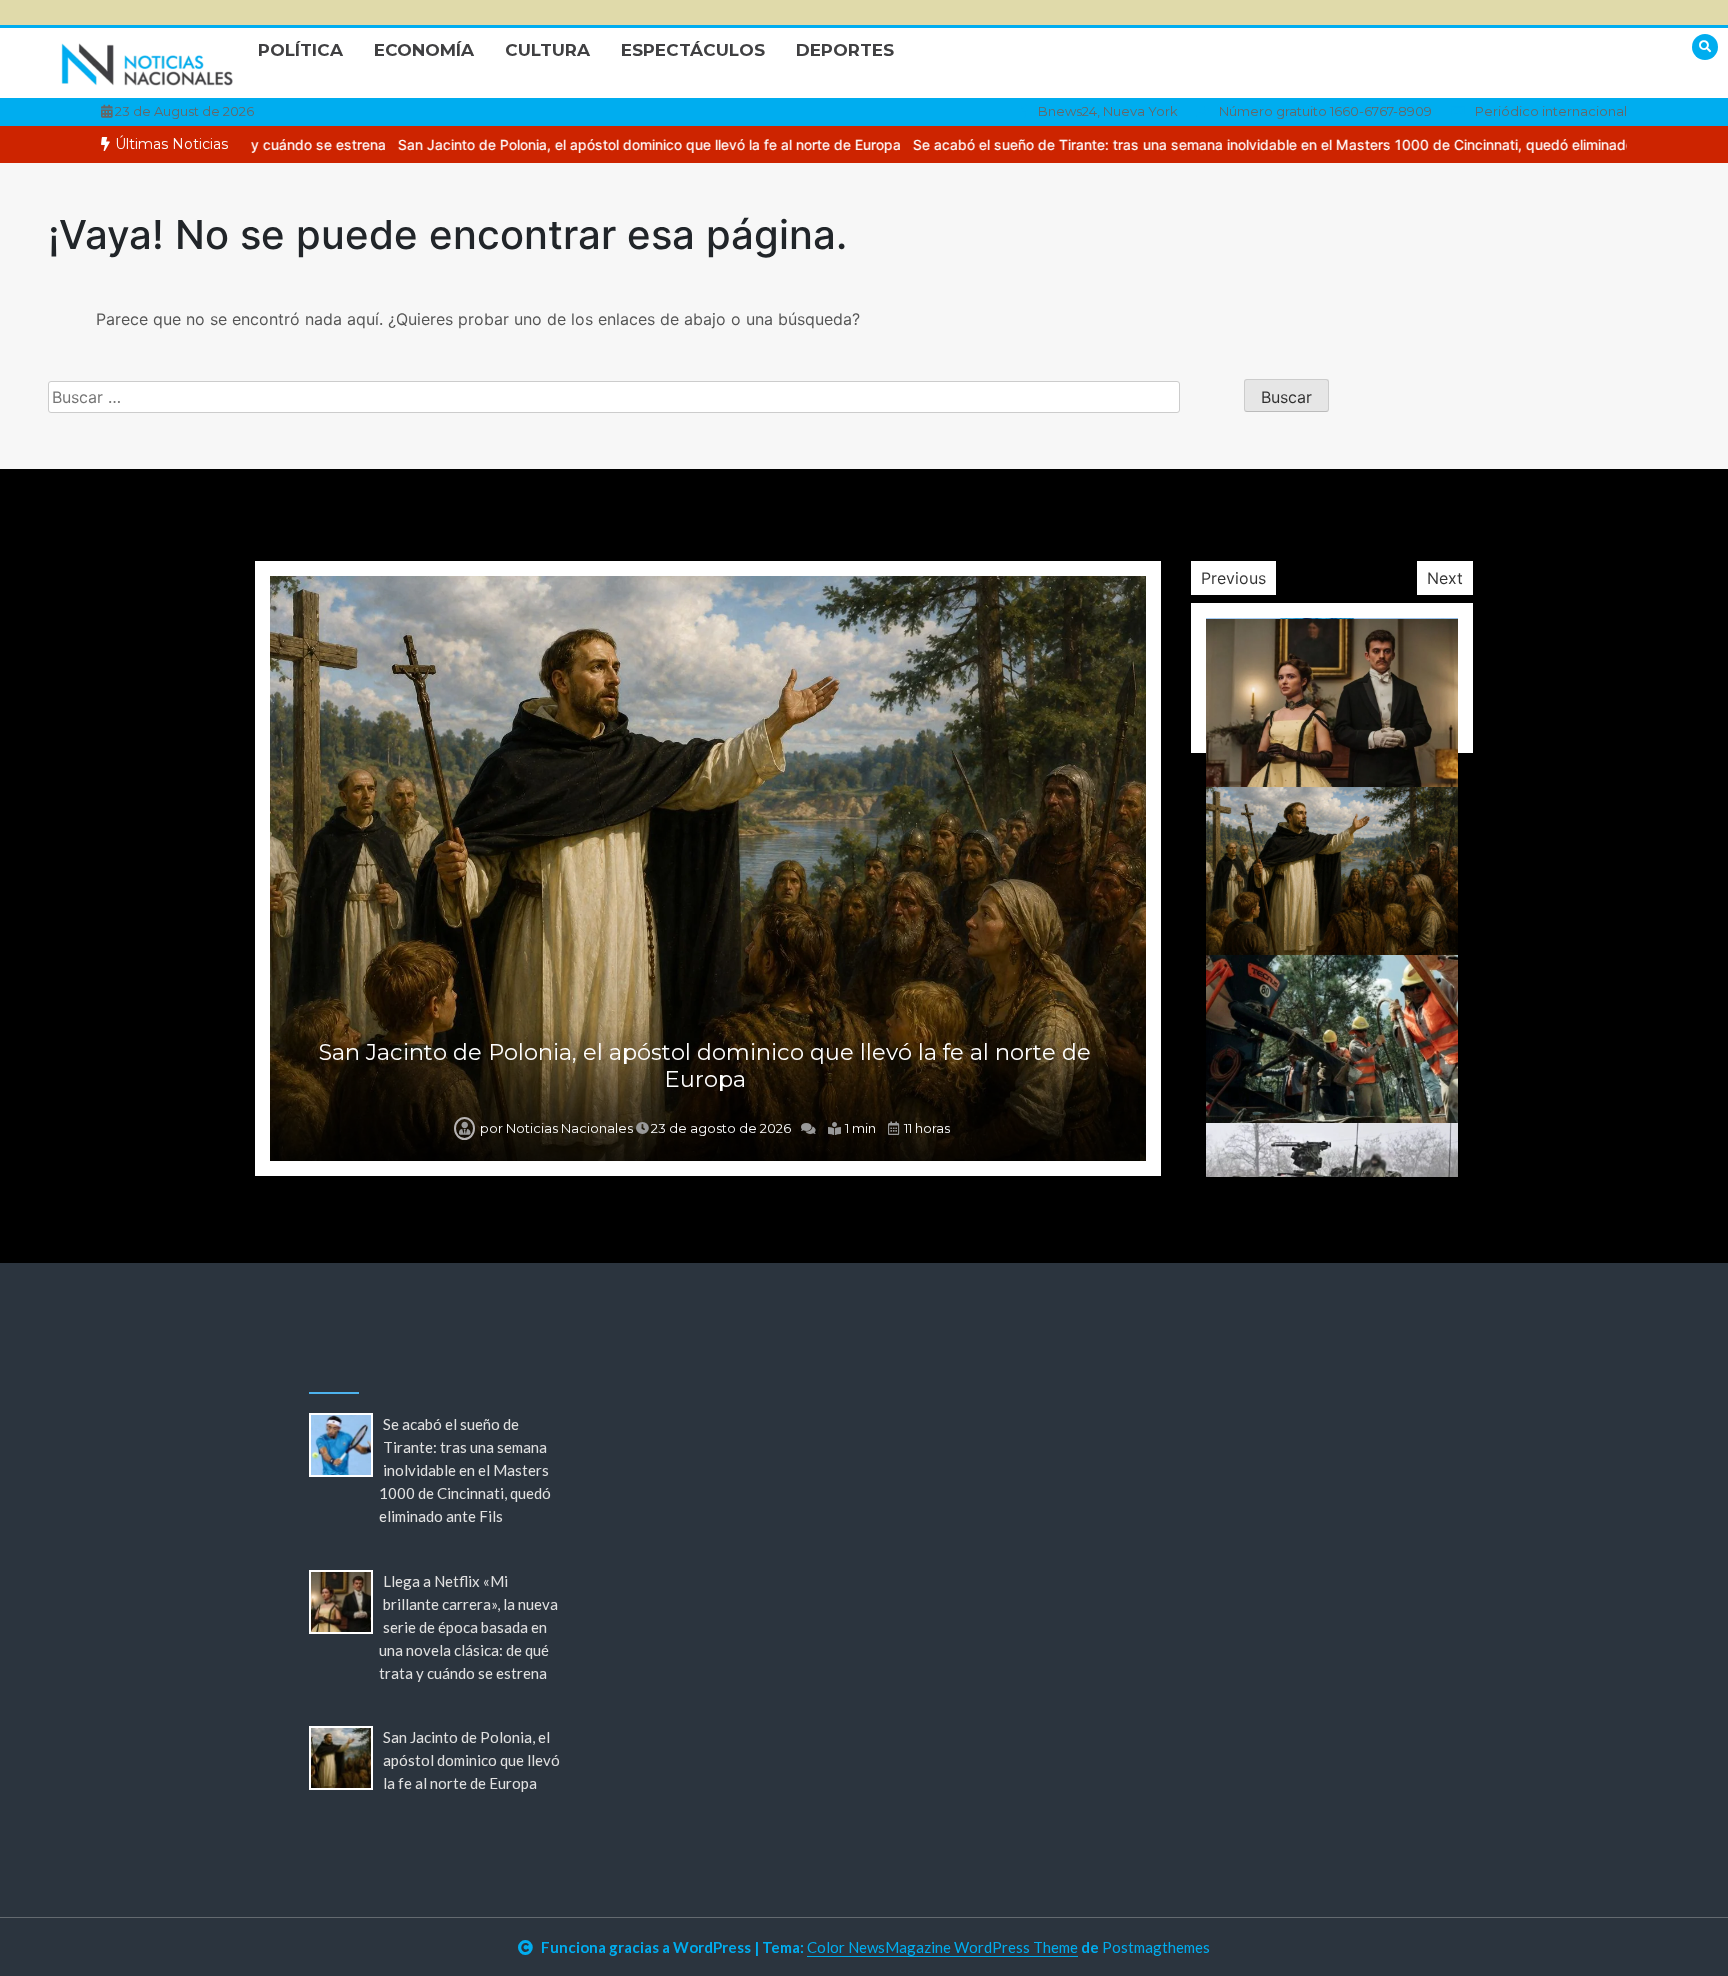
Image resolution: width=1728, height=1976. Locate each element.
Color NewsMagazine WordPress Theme (942, 1947)
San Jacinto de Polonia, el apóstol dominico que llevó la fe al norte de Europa (515, 144)
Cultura (547, 50)
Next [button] (1445, 578)
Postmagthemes (1156, 1947)
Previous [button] (1233, 578)
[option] (515, 144)
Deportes (845, 50)
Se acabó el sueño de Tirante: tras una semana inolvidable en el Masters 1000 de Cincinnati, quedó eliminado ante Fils (1169, 144)
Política (300, 50)
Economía (424, 50)
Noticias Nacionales (569, 1128)
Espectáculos (693, 50)
